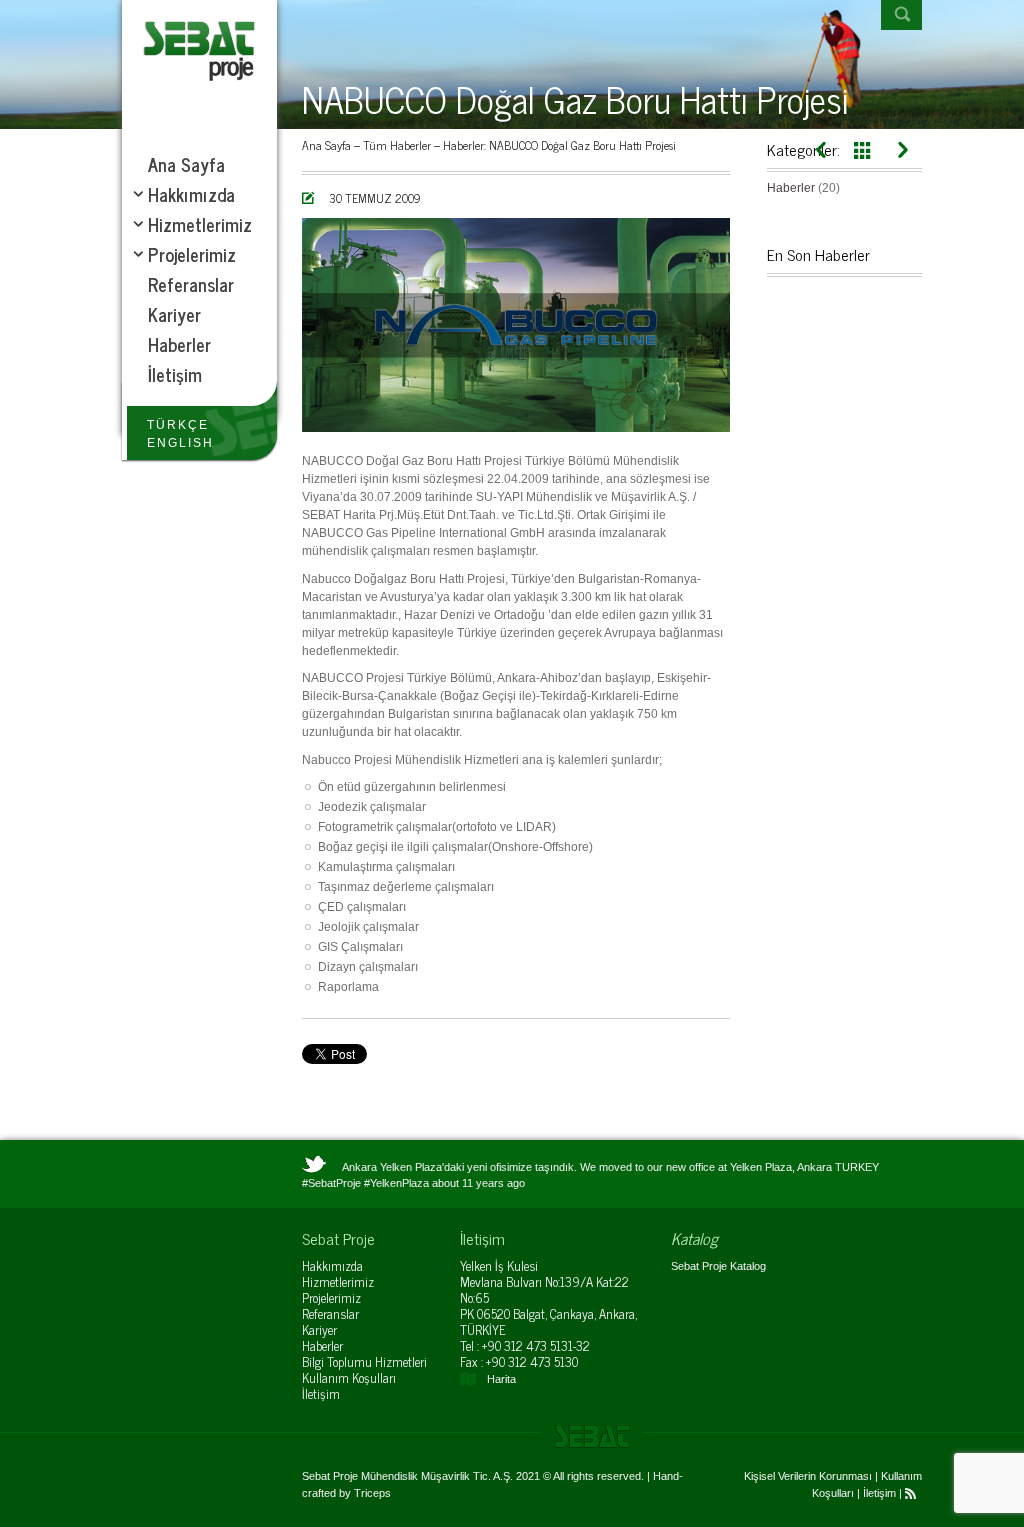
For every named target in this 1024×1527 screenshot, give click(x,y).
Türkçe (178, 425)
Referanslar (330, 1313)
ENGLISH (180, 443)
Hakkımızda (332, 1265)
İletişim (321, 1393)
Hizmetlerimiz (338, 1281)
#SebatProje (331, 1183)
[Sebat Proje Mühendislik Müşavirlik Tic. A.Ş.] (199, 50)
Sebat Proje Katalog (718, 1266)
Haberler (463, 145)
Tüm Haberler (397, 145)
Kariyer (319, 1329)
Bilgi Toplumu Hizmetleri (364, 1361)
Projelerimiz (331, 1297)
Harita (501, 1379)
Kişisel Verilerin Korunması (808, 1476)
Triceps (372, 1493)
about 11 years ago (478, 1183)
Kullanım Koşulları (349, 1377)
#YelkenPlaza (396, 1183)
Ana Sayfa (326, 145)
